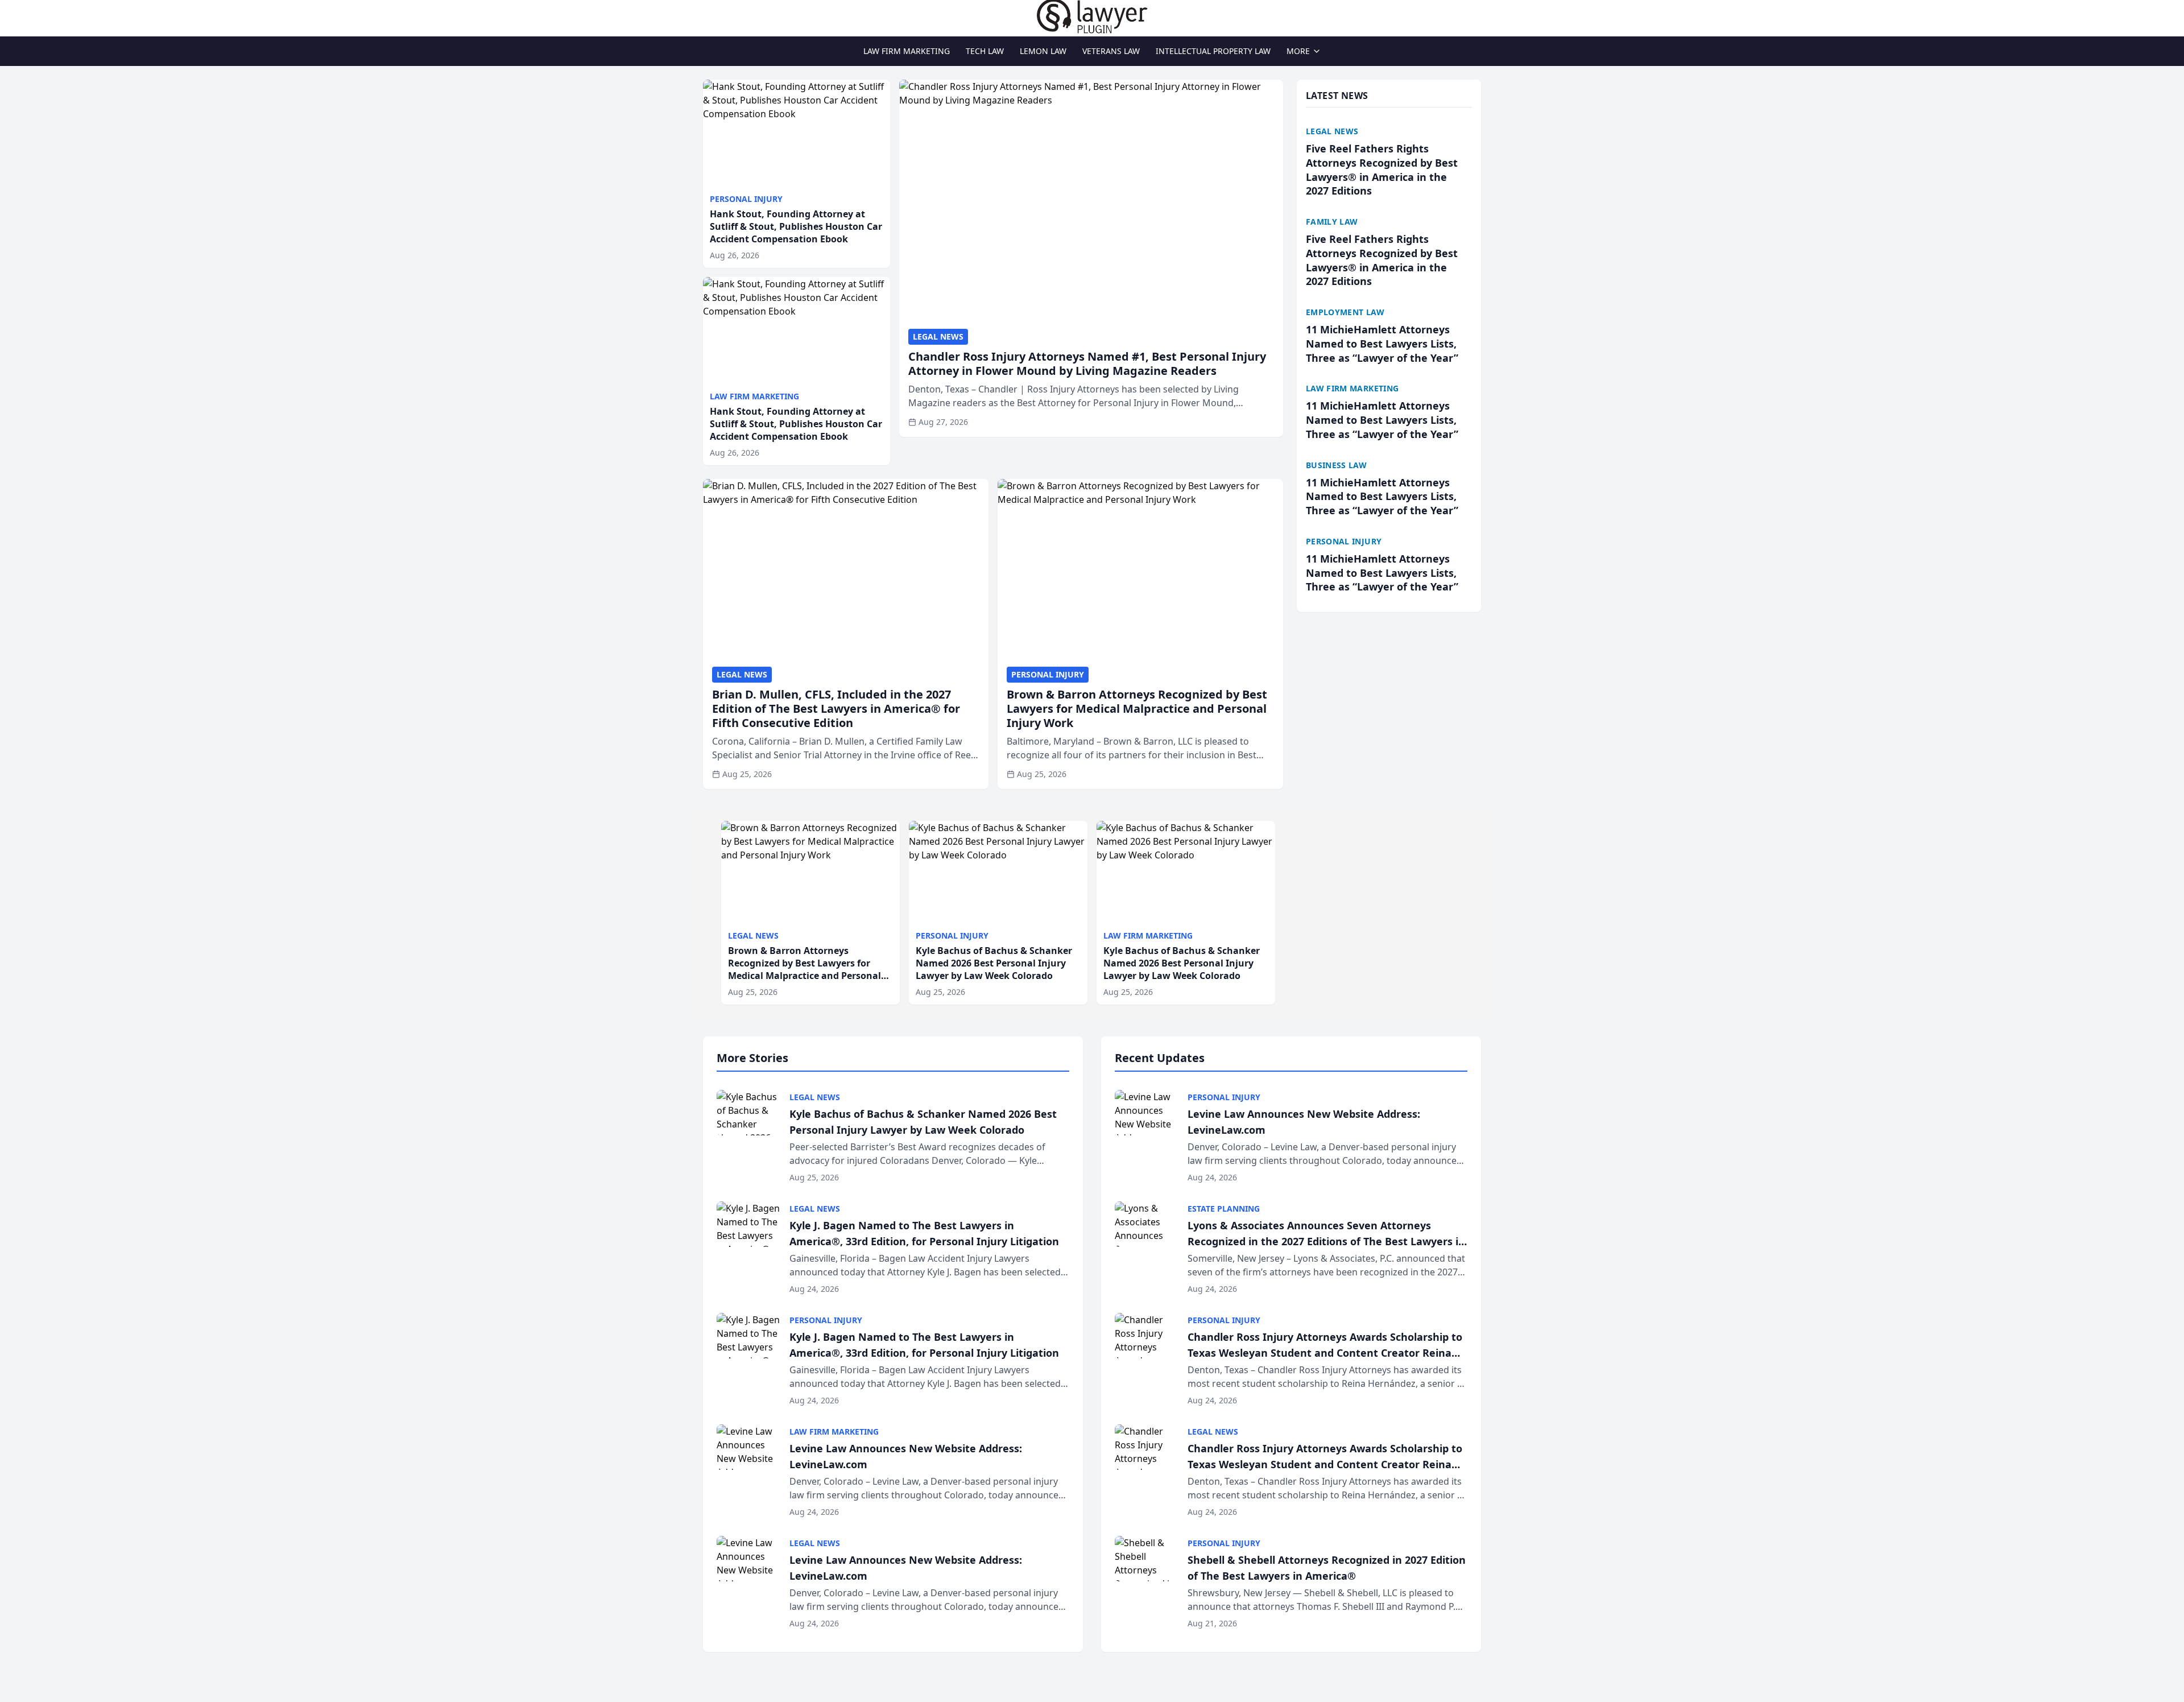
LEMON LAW (1043, 51)
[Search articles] (709, 16)
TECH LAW (985, 51)
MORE (1298, 51)
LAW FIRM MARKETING (907, 51)
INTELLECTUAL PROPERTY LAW (1213, 51)
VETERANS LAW (1111, 51)
